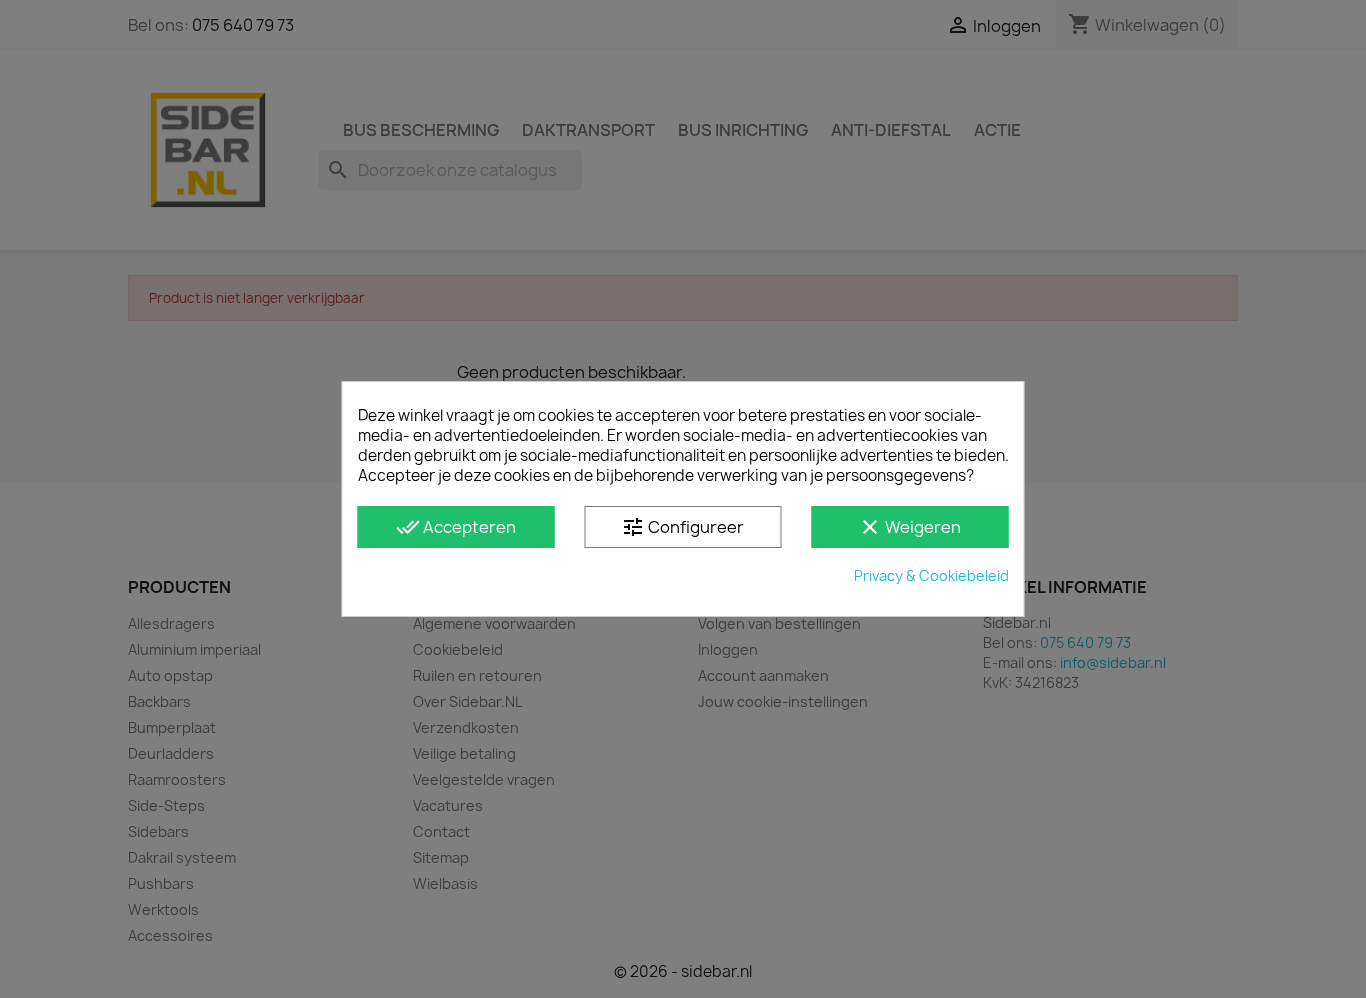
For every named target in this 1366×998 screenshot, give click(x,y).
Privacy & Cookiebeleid (931, 575)
